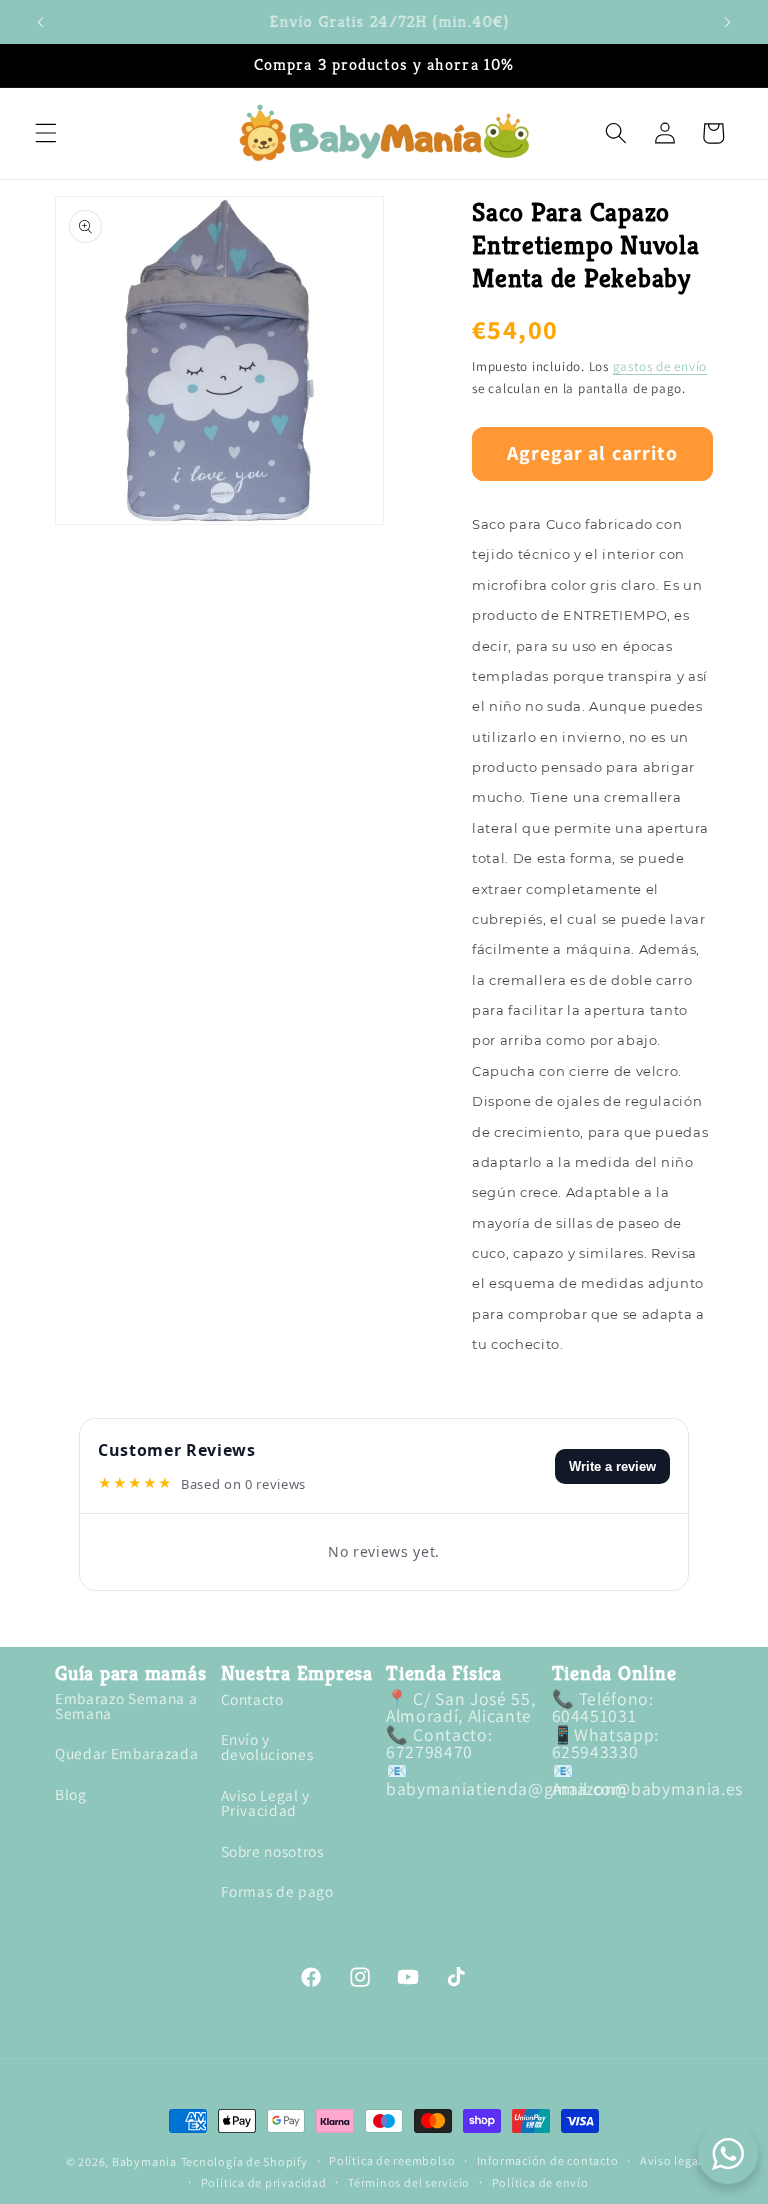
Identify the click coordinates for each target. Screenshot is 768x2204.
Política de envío (540, 2183)
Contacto (252, 1700)
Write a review (612, 1466)
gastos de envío (660, 366)
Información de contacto (548, 2161)
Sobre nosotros (272, 1851)
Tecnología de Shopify (244, 2161)
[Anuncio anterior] (41, 22)
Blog (71, 1794)
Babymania (144, 2161)
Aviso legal (671, 2161)
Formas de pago (277, 1891)
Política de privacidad (264, 2183)
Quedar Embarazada (126, 1753)
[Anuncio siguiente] (727, 22)
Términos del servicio (409, 2183)
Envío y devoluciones (267, 1746)
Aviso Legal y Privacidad (266, 1802)
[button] (46, 133)
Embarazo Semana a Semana (126, 1707)
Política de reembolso (392, 2161)
